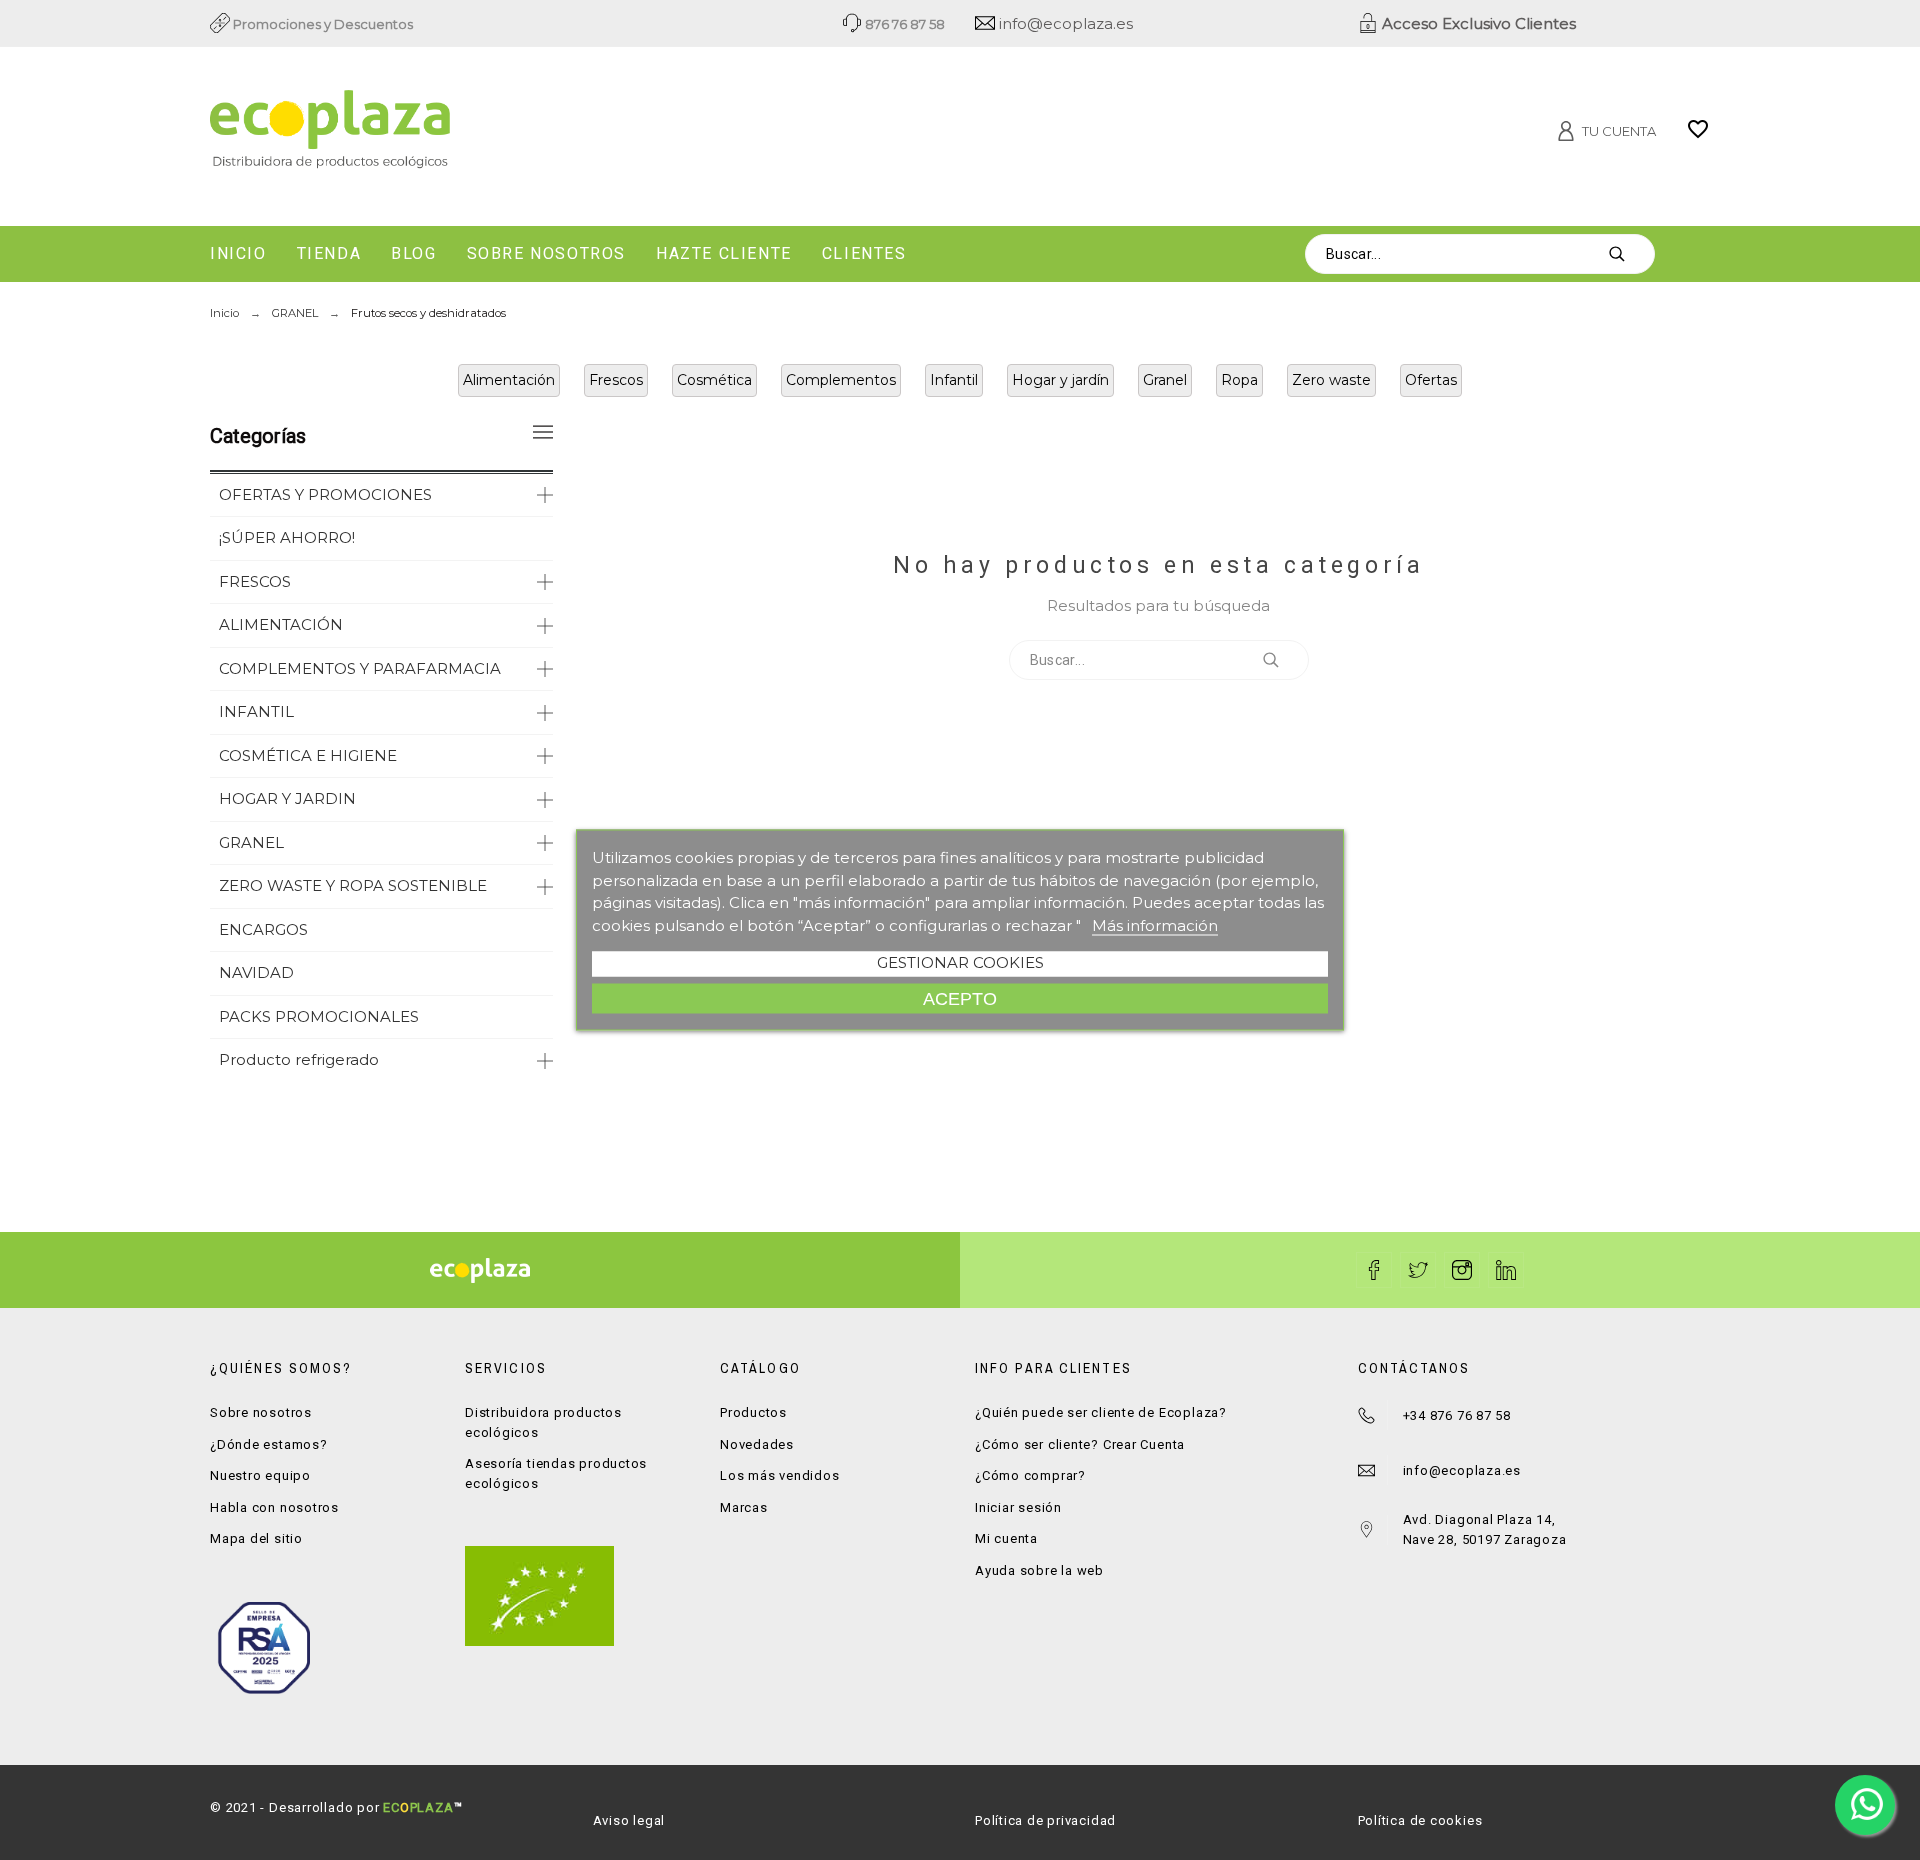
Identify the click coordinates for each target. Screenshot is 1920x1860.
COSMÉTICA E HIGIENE (308, 755)
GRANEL (251, 842)
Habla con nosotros (274, 1507)
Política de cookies (1420, 1820)
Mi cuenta (1006, 1538)
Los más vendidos (779, 1475)
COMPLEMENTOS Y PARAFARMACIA (360, 668)
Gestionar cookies (960, 962)
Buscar (1630, 254)
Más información (1155, 924)
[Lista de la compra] (1698, 136)
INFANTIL (256, 711)
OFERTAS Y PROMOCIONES (325, 494)
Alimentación (509, 380)
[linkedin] (1506, 1270)
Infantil (954, 380)
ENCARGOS (263, 929)
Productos (753, 1412)
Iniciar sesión (1018, 1507)
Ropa (1239, 380)
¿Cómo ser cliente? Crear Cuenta (1080, 1444)
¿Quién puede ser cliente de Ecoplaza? (1101, 1412)
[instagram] (1462, 1270)
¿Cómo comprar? (1030, 1475)
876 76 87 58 (903, 24)
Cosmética (714, 380)
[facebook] (1374, 1270)
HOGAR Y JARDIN (287, 798)
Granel (1165, 380)
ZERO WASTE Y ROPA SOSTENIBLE (353, 885)
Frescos (616, 380)
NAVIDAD (256, 972)
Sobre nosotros (261, 1412)
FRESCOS (255, 581)
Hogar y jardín (1060, 380)
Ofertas (1431, 380)
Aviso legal (629, 1820)
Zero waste (1331, 380)
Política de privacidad (1045, 1820)
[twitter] (1418, 1270)
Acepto (960, 998)
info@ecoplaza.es (1064, 23)
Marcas (744, 1507)
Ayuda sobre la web (1039, 1570)
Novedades (757, 1444)
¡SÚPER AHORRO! (287, 537)
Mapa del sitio (256, 1538)
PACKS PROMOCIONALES (319, 1016)
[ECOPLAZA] (450, 133)
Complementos (841, 380)
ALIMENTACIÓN (281, 624)
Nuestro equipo (260, 1475)
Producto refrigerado (299, 1059)
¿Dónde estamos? (269, 1444)
